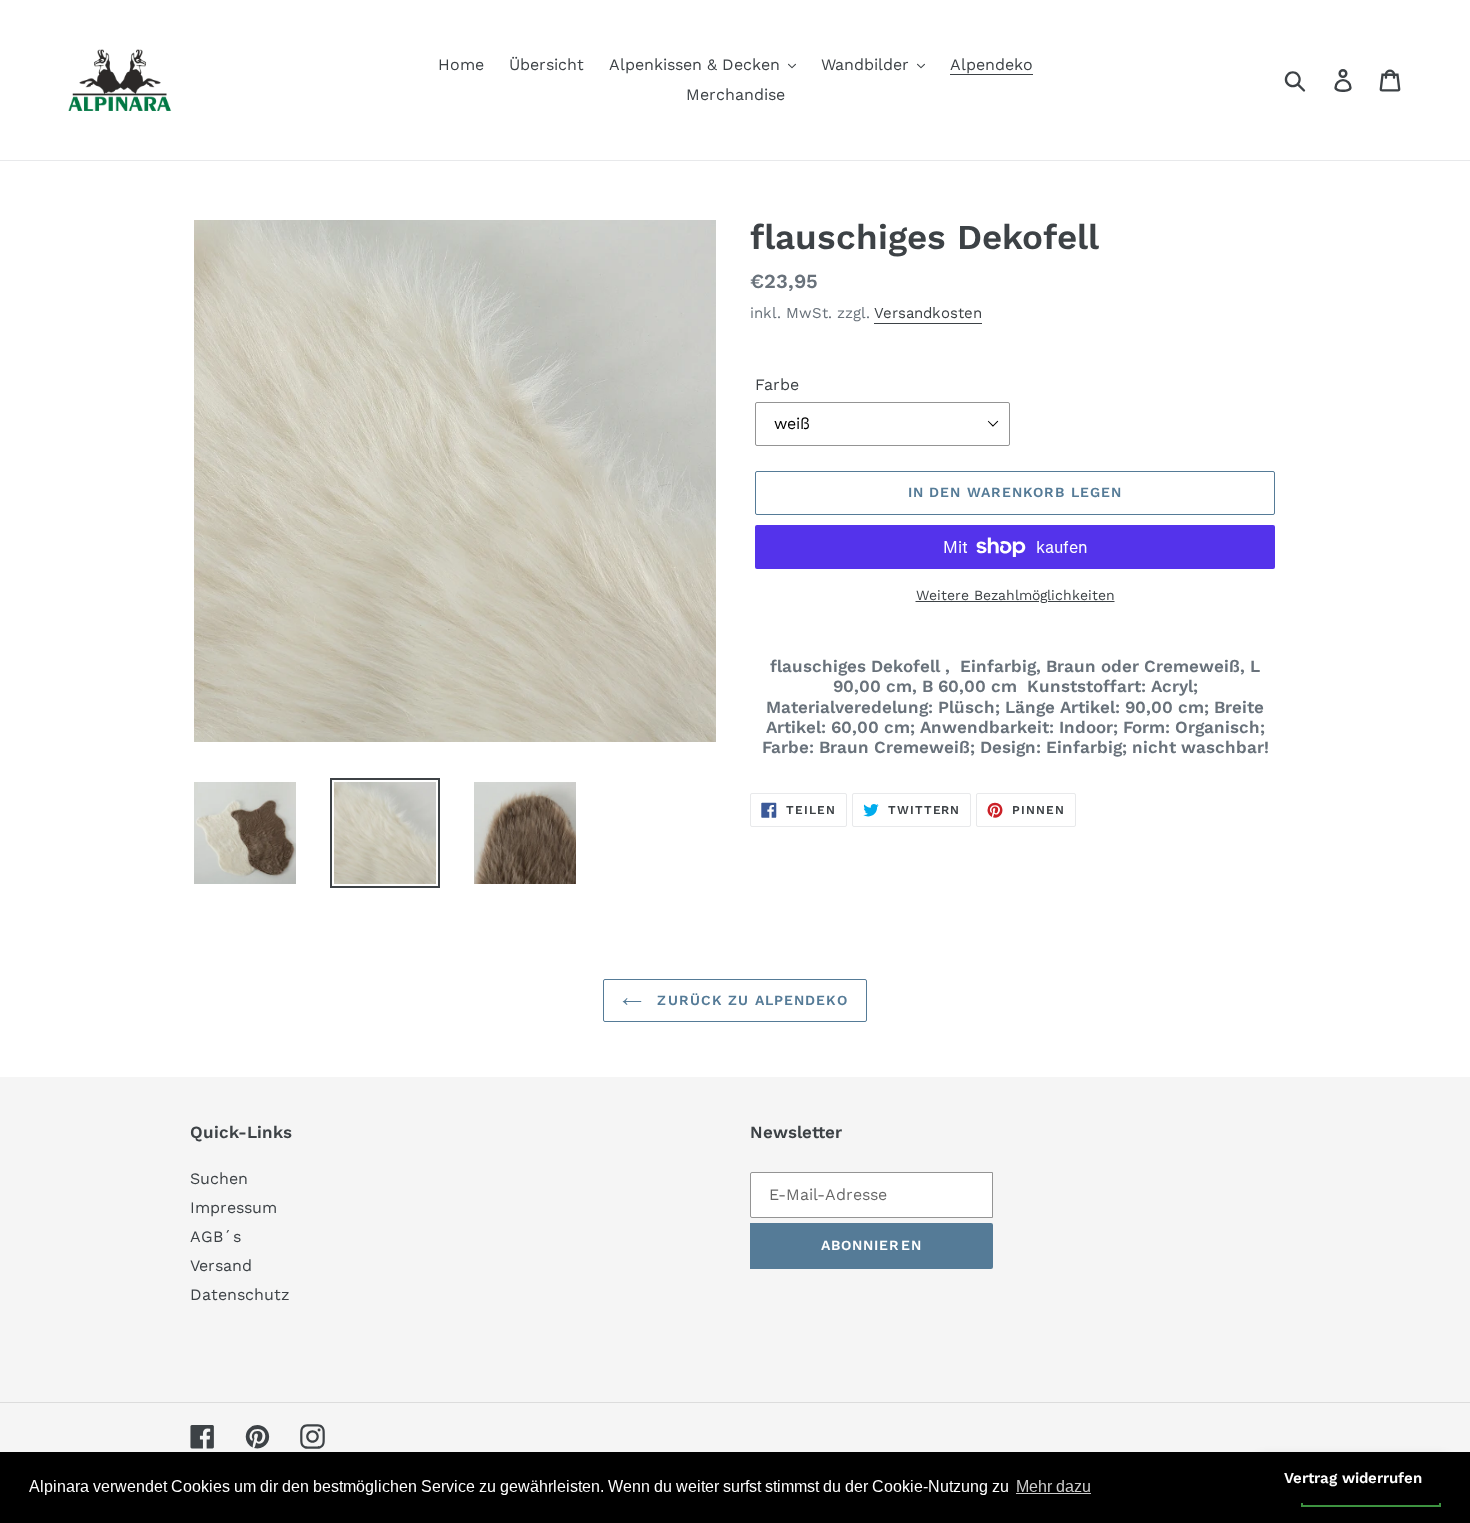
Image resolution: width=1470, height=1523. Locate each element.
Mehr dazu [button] (1053, 1486)
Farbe (777, 384)
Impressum (233, 1207)
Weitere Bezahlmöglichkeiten (1015, 595)
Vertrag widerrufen (1353, 1478)
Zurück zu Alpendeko (749, 1000)
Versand (221, 1265)
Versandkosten (928, 313)
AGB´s (215, 1236)
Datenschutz (240, 1294)
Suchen (219, 1178)
